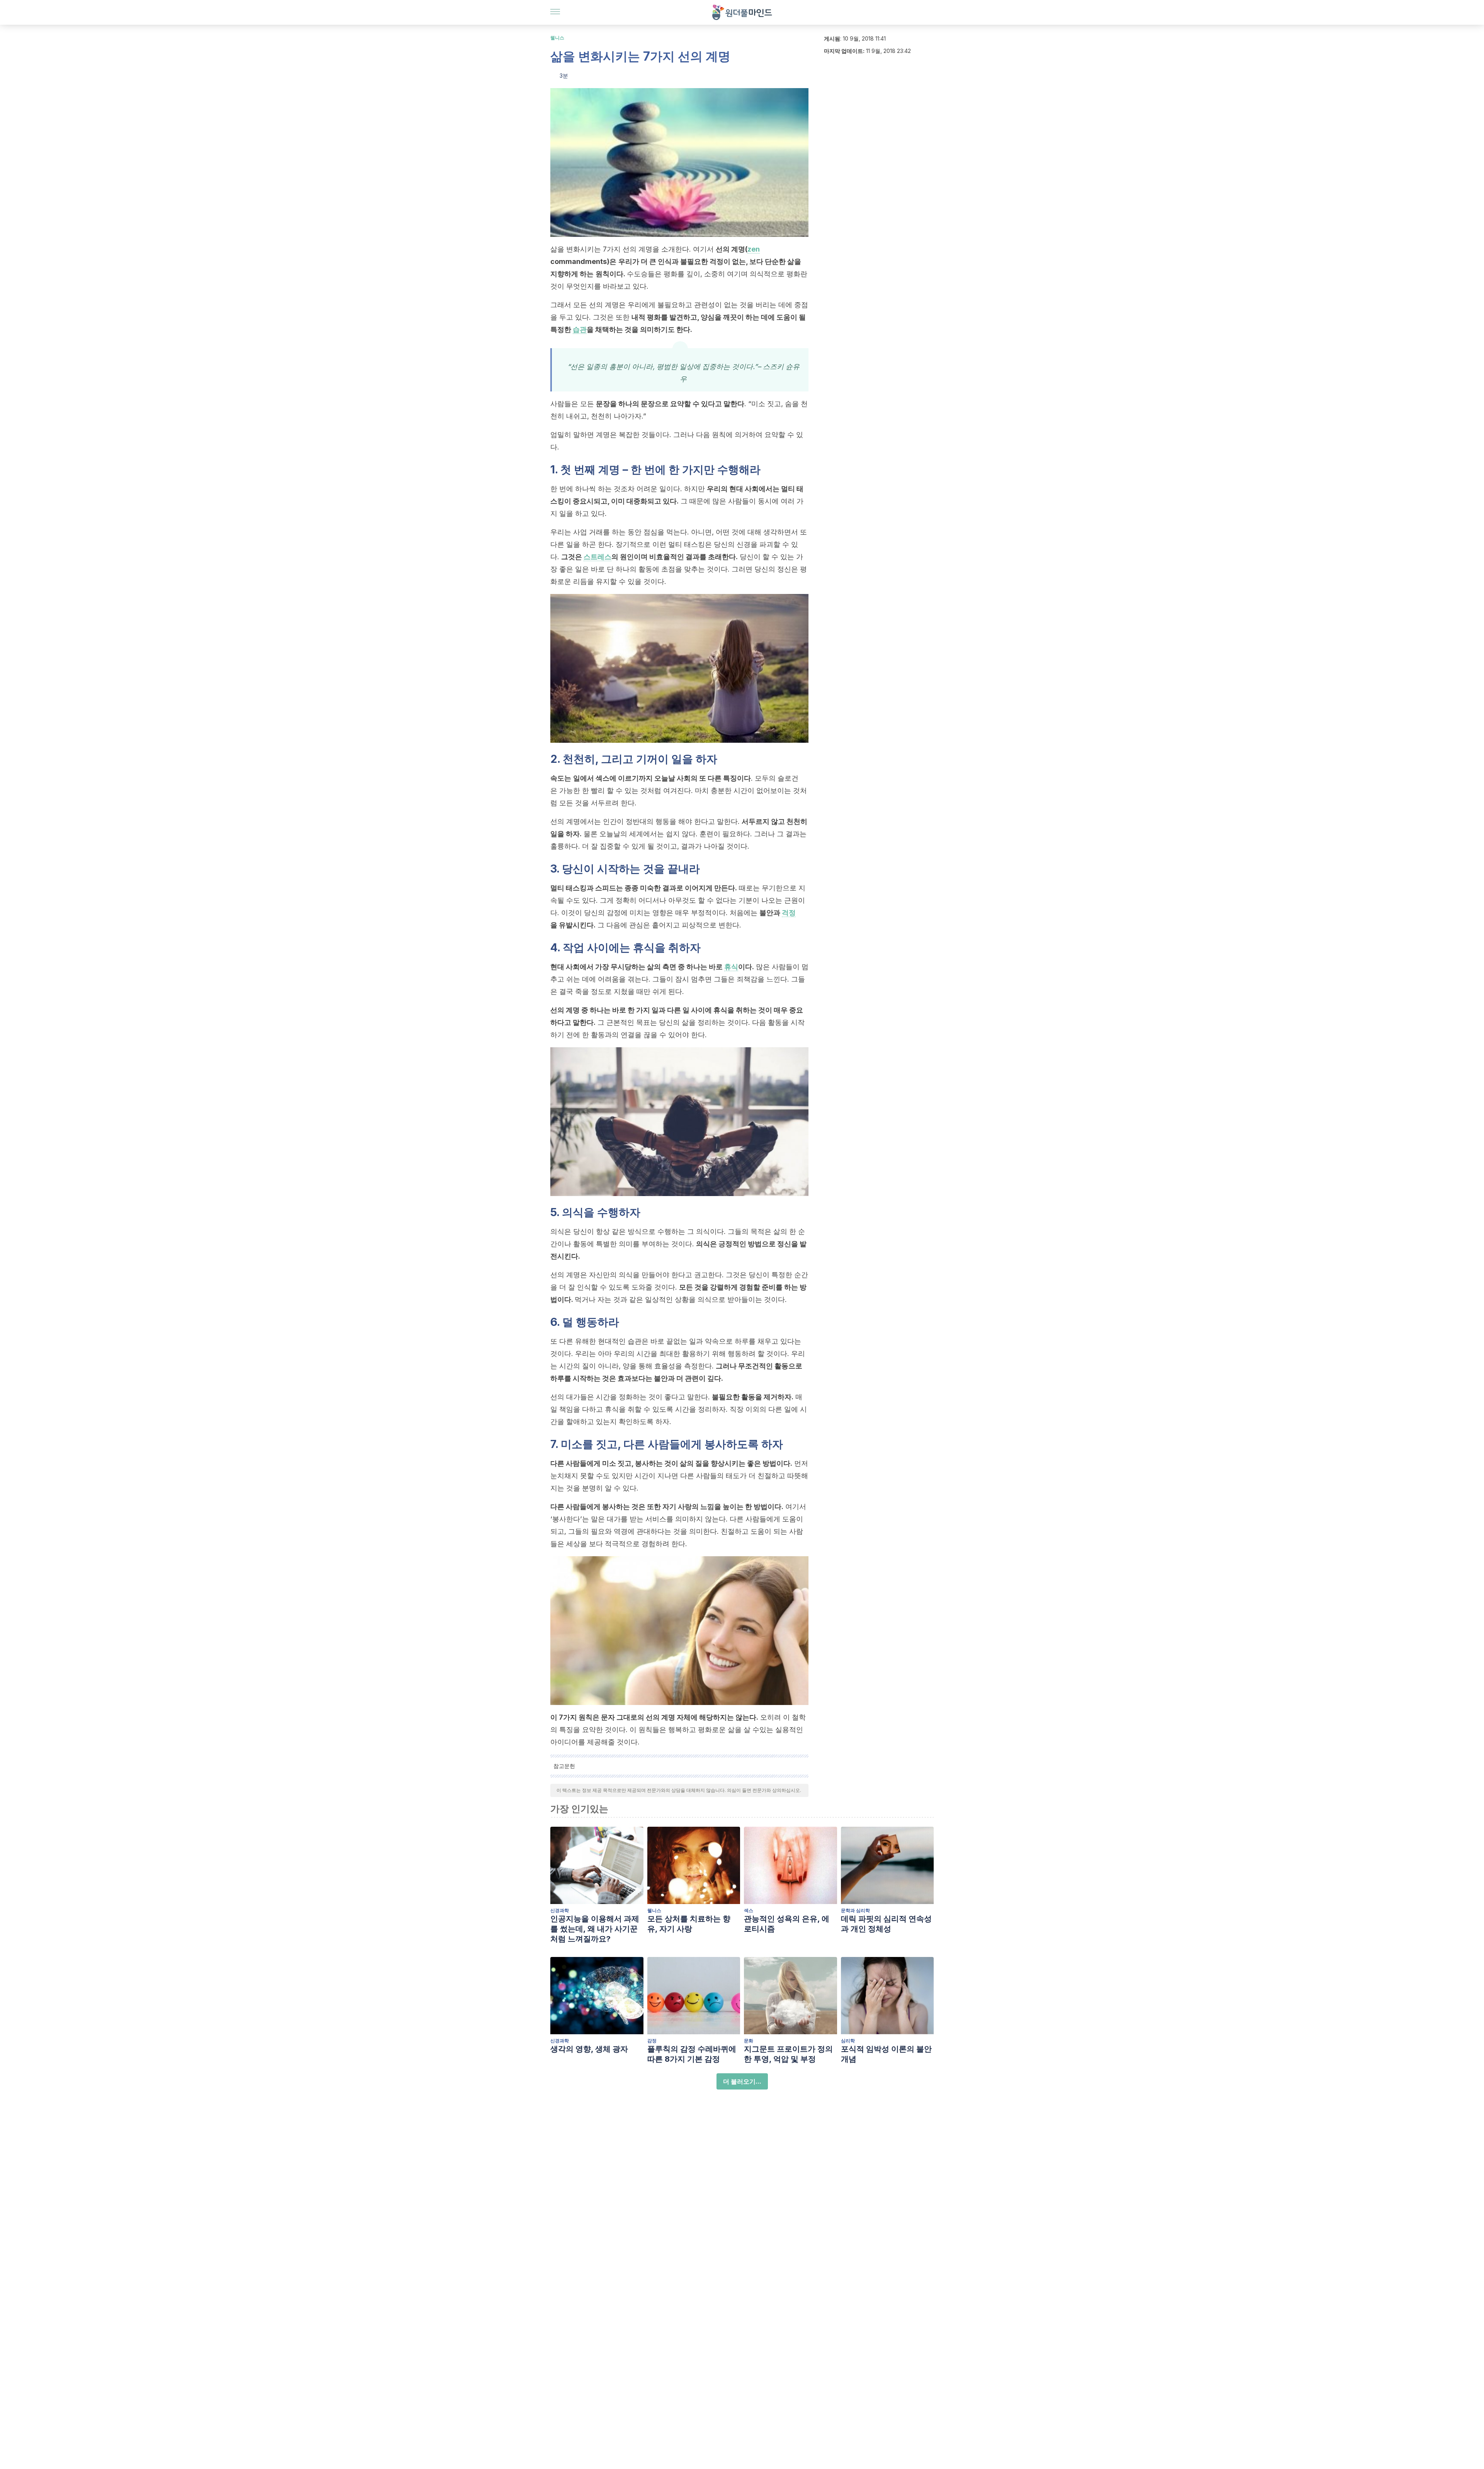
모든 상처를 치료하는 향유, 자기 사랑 (689, 1924)
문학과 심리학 (855, 1910)
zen (754, 249)
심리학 (848, 2041)
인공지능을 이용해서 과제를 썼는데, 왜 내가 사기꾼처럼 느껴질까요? (595, 1929)
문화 (749, 2041)
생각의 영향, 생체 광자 (589, 2049)
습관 (580, 329)
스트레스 (597, 557)
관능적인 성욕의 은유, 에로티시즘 (787, 1924)
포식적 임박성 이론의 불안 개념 (886, 2054)
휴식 (731, 967)
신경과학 (560, 1910)
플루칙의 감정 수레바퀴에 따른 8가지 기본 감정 (692, 2054)
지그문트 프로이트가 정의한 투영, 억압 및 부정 (788, 2054)
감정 (652, 2041)
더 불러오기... (742, 2081)
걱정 (789, 913)
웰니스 (557, 38)
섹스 (749, 1910)
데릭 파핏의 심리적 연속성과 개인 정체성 (886, 1924)
